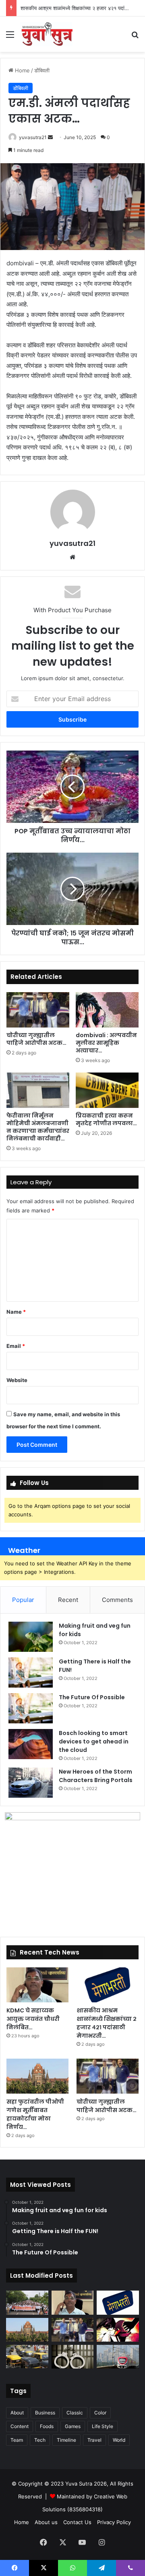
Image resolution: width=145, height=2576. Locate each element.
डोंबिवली (42, 70)
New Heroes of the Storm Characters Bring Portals (96, 1776)
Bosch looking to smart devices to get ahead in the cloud (94, 1741)
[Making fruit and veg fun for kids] (31, 1637)
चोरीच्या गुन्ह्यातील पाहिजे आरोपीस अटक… (36, 1039)
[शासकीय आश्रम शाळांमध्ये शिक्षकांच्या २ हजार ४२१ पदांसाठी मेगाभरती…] (108, 1985)
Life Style (103, 2426)
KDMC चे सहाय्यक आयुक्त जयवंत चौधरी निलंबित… (33, 2019)
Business (45, 2413)
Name (16, 1312)
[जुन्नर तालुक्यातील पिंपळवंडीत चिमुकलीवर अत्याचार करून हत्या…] (118, 2330)
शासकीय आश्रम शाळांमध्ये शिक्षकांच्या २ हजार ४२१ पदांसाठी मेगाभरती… (107, 2023)
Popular (23, 1600)
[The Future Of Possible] (31, 1708)
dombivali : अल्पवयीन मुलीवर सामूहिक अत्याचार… (106, 1043)
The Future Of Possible (92, 1697)
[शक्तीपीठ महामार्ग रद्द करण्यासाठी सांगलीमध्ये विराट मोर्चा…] (27, 2302)
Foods (47, 2426)
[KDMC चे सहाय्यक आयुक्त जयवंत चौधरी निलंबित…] (37, 1985)
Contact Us (77, 2522)
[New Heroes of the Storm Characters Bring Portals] (31, 1783)
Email (16, 1346)
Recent (68, 1600)
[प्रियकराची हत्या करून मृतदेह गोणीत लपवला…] (107, 1090)
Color (100, 2413)
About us (46, 2522)
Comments (117, 1600)
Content (20, 2426)
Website (17, 1380)
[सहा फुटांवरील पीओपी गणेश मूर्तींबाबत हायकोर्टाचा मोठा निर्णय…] (37, 2076)
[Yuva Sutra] (46, 34)
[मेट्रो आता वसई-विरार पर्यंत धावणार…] (118, 2357)
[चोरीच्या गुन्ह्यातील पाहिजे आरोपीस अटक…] (38, 1010)
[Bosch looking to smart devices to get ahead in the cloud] (31, 1744)
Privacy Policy (114, 2522)
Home (22, 70)
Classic (75, 2413)
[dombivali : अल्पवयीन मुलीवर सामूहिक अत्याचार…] (107, 1010)
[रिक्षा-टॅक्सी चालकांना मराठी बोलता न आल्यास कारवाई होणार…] (27, 2357)
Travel (94, 2440)
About (17, 2413)
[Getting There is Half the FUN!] (31, 1673)
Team (17, 2440)
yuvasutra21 (33, 137)
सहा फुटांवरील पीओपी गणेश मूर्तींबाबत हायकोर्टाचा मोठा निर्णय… (35, 2114)
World (119, 2440)
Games (73, 2426)
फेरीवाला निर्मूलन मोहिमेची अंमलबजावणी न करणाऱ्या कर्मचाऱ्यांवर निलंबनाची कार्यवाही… (38, 1127)
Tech (40, 2440)
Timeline (66, 2440)
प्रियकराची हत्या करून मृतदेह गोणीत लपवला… (106, 1119)
